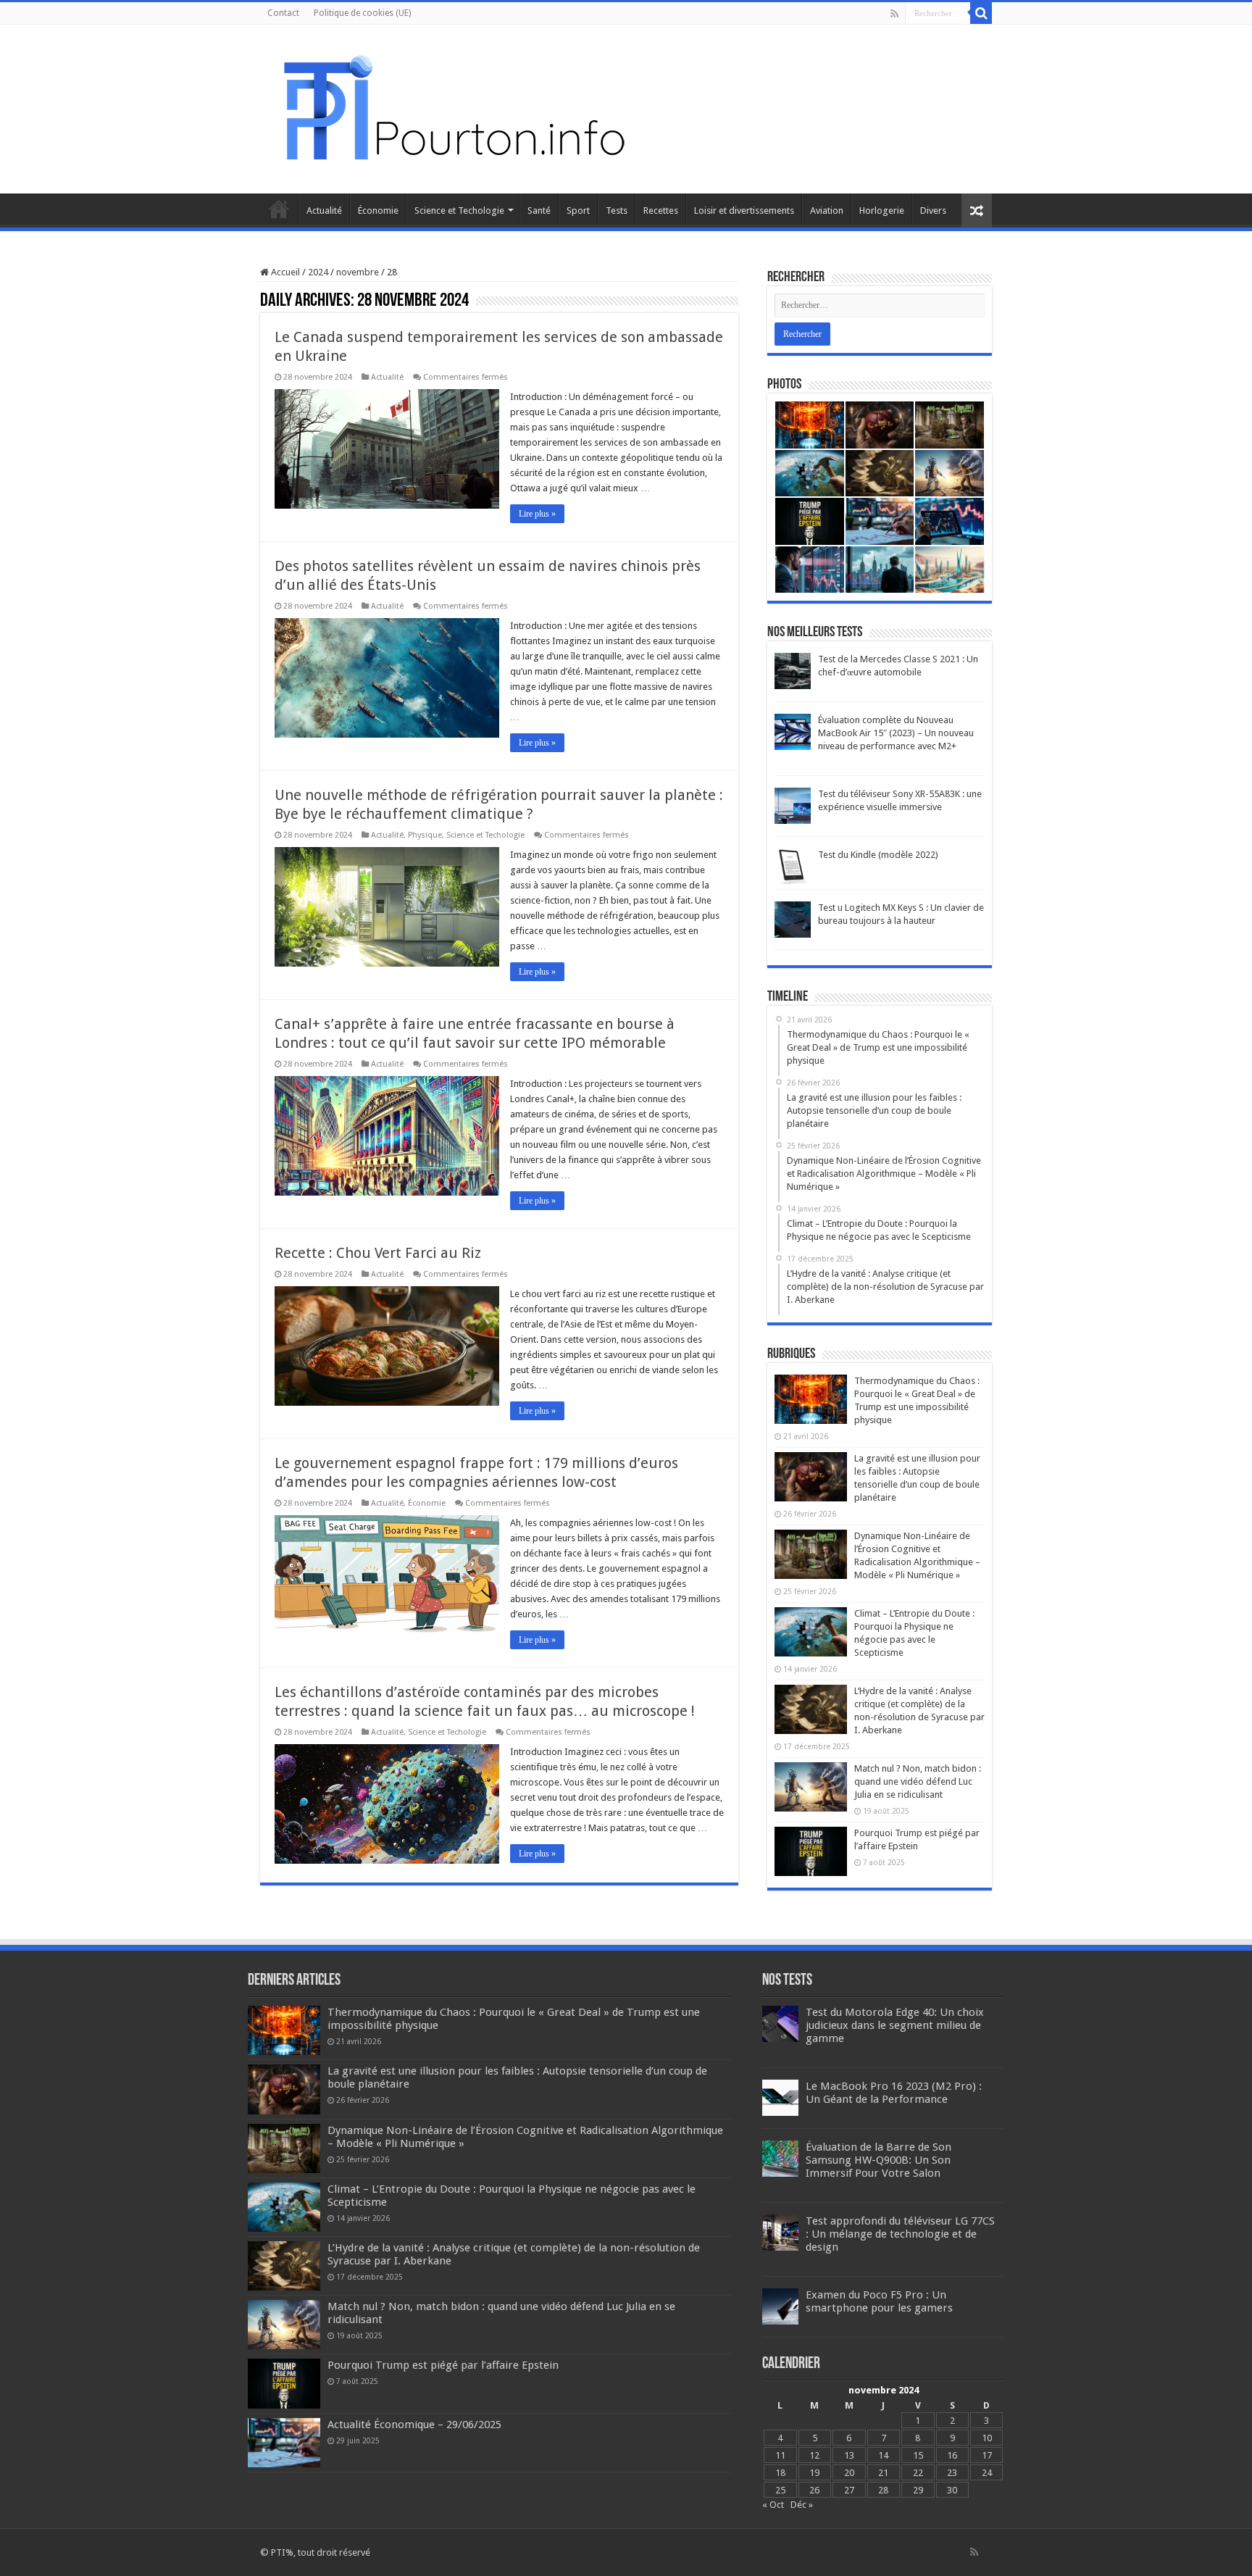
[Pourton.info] (452, 107)
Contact (283, 13)
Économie (378, 211)
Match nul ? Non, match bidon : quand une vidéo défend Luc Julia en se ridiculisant (918, 1781)
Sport (578, 211)
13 (849, 2455)
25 (780, 2490)
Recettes (661, 211)
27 (849, 2490)
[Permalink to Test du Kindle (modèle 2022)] (793, 866)
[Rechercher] (981, 13)
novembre (358, 272)
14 (883, 2455)
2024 (318, 272)
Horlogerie (882, 211)
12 (814, 2455)
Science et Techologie (459, 211)
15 (918, 2455)
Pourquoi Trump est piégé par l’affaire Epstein (443, 2365)
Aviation (827, 211)
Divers (933, 211)
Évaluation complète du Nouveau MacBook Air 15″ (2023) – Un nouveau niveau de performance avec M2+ (896, 733)
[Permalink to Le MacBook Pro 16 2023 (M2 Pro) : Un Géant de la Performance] (780, 2097)
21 (883, 2473)
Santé (539, 211)
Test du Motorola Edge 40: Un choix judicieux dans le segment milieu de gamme (895, 2025)
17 (987, 2455)
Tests (617, 211)
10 (987, 2438)
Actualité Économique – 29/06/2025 (414, 2425)
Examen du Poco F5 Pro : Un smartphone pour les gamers (879, 2301)
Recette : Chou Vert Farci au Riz (378, 1253)
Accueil (279, 209)
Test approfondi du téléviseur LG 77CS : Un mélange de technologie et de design (900, 2234)
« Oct (773, 2505)
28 (883, 2490)
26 (814, 2490)
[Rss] (894, 14)
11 (780, 2455)
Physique (425, 835)
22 (918, 2473)
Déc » (802, 2505)
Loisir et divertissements (744, 211)
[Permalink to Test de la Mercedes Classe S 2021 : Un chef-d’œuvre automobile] (793, 671)
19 (814, 2473)
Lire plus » (537, 514)
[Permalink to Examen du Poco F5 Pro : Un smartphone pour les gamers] (780, 2306)
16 (952, 2455)
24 (987, 2473)
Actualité (324, 211)
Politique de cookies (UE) (362, 13)
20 (849, 2473)
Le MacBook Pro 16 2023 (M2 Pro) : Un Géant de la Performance (894, 2093)
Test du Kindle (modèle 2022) (878, 855)
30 (952, 2490)
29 (918, 2490)
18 (780, 2473)
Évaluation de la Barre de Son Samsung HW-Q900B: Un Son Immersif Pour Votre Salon (879, 2160)
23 (952, 2473)
